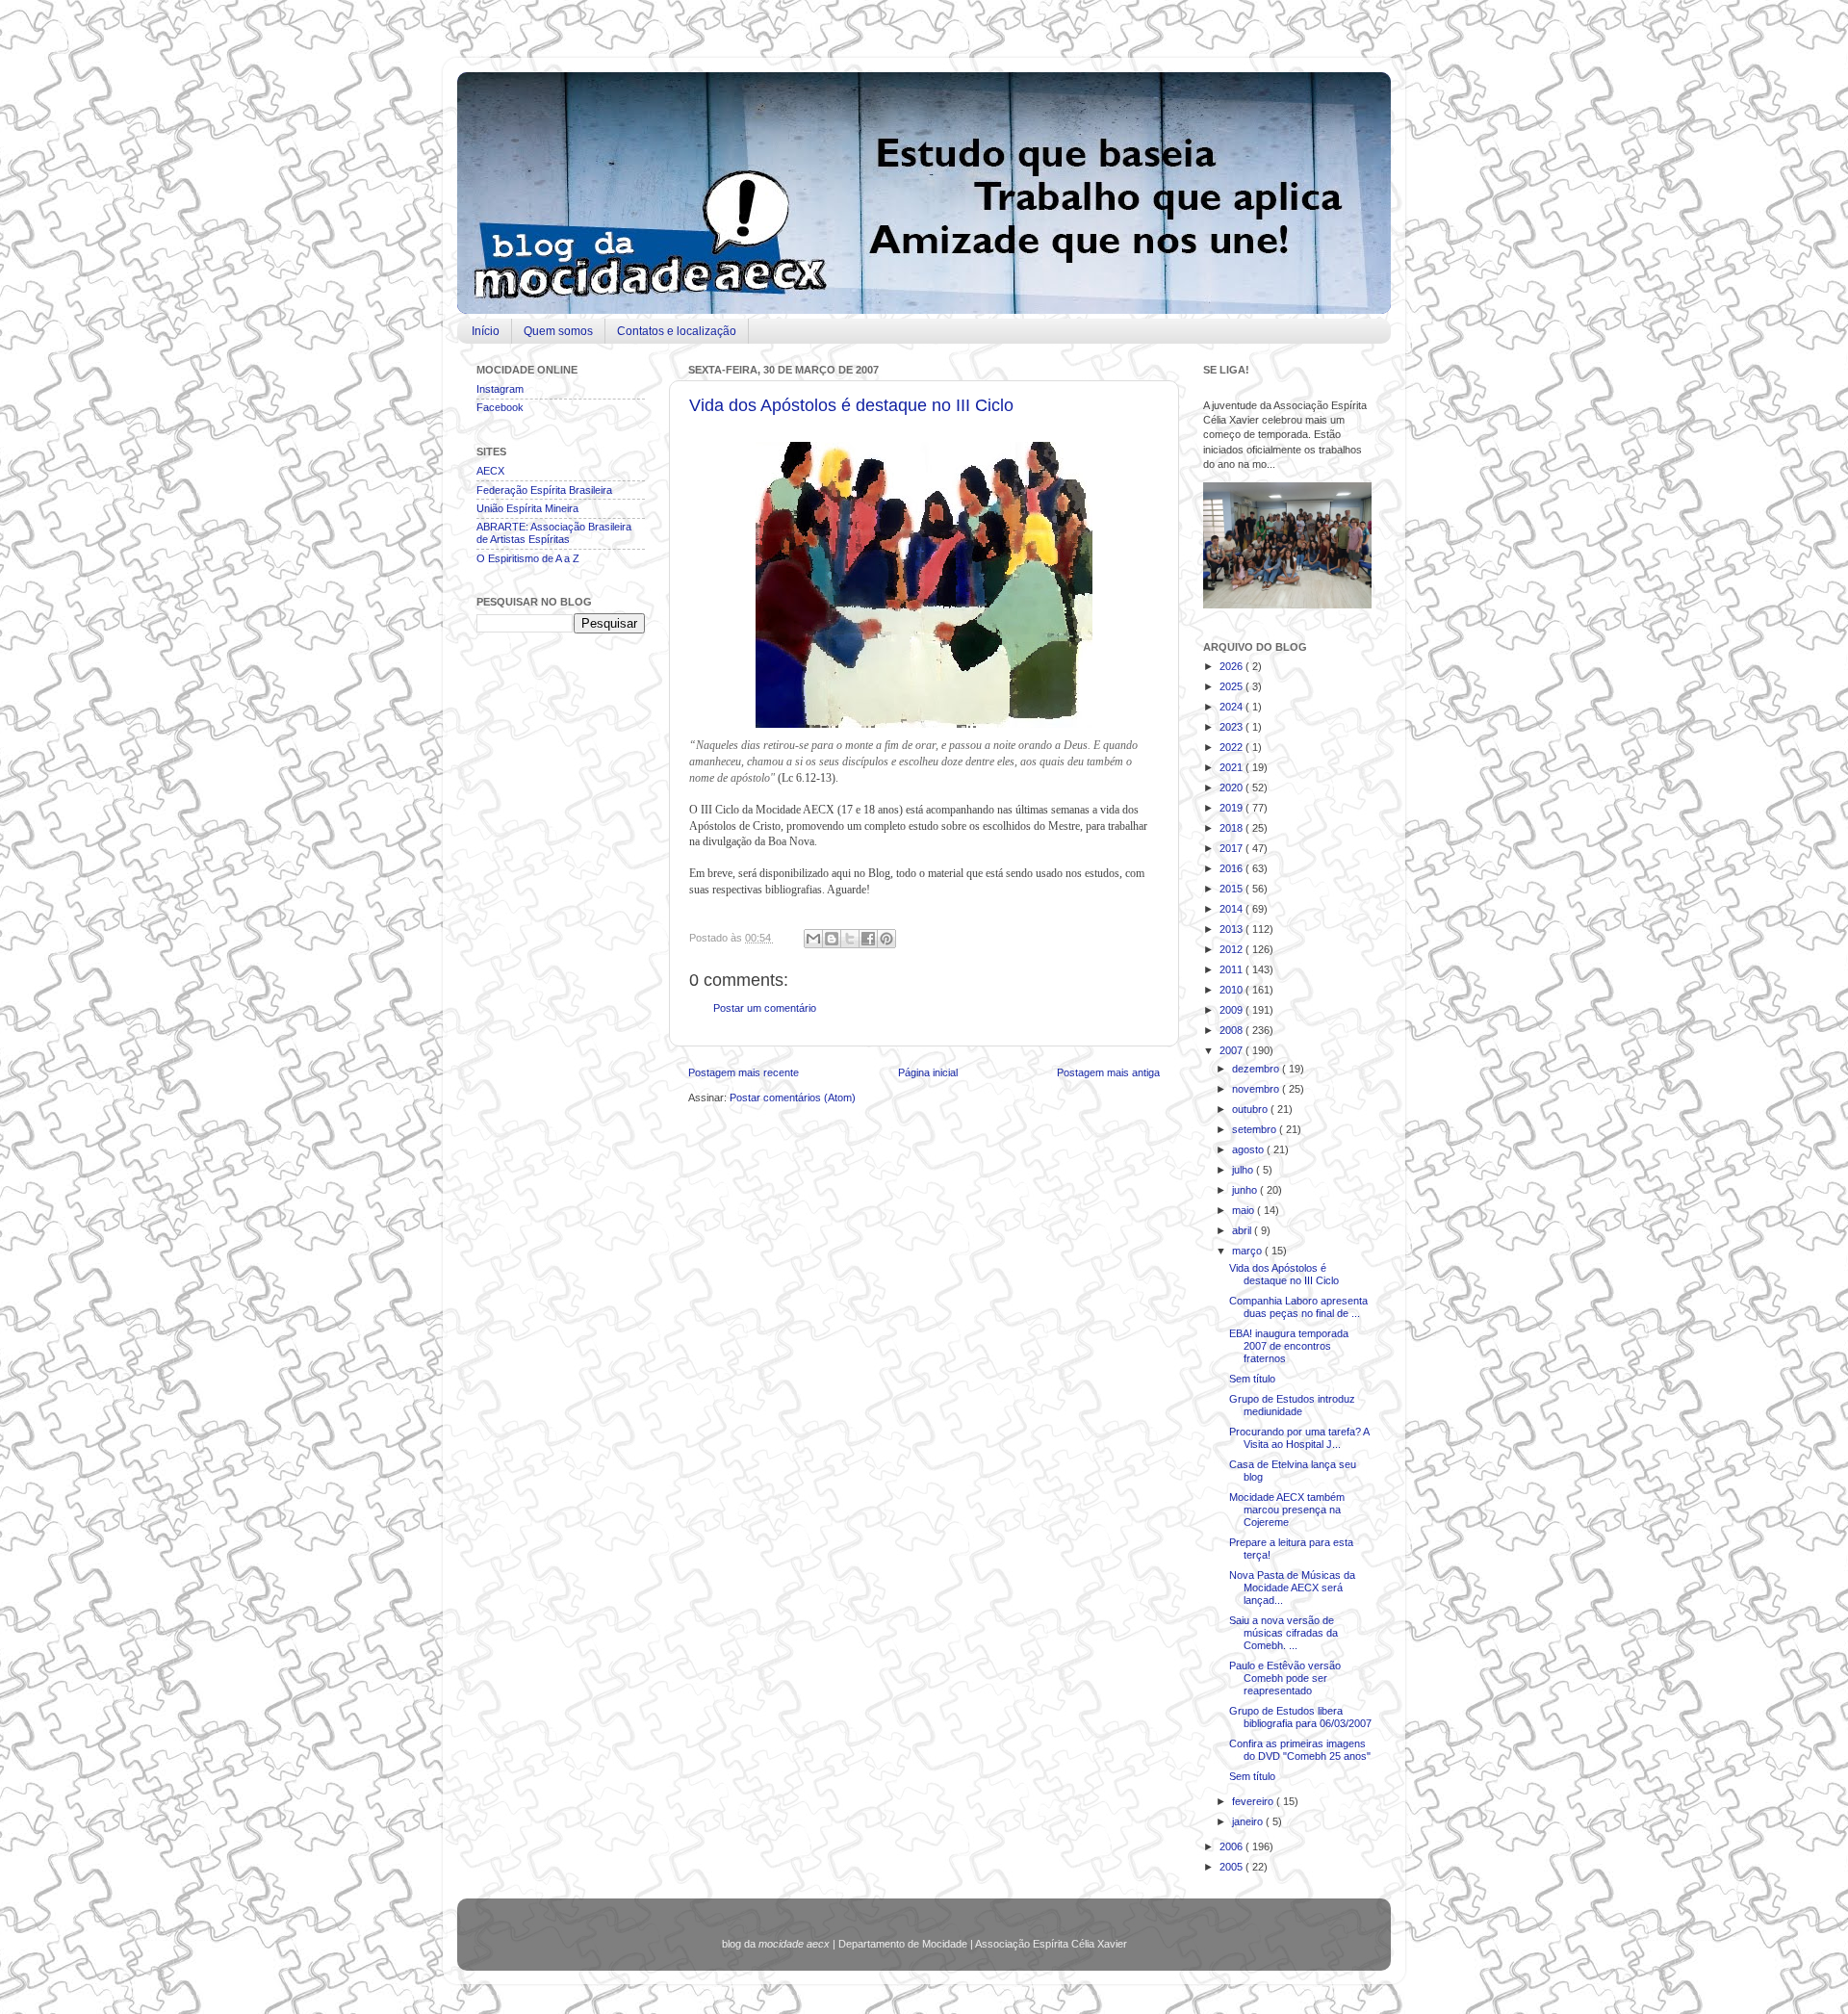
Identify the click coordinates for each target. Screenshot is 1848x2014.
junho (1246, 1190)
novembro (1257, 1089)
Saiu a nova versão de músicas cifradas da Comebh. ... (1283, 1633)
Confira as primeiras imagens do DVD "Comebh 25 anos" (1300, 1750)
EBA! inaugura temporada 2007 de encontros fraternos (1289, 1346)
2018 (1232, 828)
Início (486, 331)
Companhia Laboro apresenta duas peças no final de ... (1298, 1307)
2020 (1232, 788)
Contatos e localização (677, 331)
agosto (1249, 1149)
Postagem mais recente (744, 1072)
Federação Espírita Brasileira (544, 490)
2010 (1232, 990)
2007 (1232, 1050)
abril (1243, 1230)
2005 (1232, 1867)
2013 (1232, 929)
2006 (1232, 1846)
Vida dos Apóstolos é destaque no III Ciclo (851, 405)
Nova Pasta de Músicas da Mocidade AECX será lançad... (1292, 1588)
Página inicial (928, 1072)
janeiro (1249, 1821)
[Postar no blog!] (832, 939)
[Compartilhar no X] (850, 939)
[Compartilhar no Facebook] (868, 939)
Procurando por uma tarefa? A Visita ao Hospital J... (1299, 1438)
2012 (1232, 949)
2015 (1232, 889)
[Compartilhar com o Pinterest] (886, 939)
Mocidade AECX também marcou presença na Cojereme (1287, 1510)
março (1248, 1251)
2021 (1232, 767)
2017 (1232, 848)
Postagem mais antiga (1108, 1072)
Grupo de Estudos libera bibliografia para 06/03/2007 (1300, 1717)
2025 (1232, 686)
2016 (1232, 868)
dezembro (1257, 1069)
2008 (1232, 1030)
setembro (1256, 1129)
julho (1244, 1170)
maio (1245, 1210)
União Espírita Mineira (527, 508)
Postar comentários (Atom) (793, 1097)
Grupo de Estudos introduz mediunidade (1292, 1405)
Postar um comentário (765, 1008)
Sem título (1252, 1379)
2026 (1232, 666)
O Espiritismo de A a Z (528, 558)
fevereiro (1254, 1801)
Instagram (500, 389)
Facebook (500, 407)
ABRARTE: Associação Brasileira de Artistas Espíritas (554, 533)
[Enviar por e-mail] (813, 939)
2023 (1232, 727)
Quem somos (558, 331)
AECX (490, 471)
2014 (1232, 909)
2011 (1232, 969)
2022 (1232, 747)
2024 (1232, 707)
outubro (1251, 1109)
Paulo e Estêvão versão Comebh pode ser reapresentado (1285, 1678)
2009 (1232, 1010)
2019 (1232, 808)
